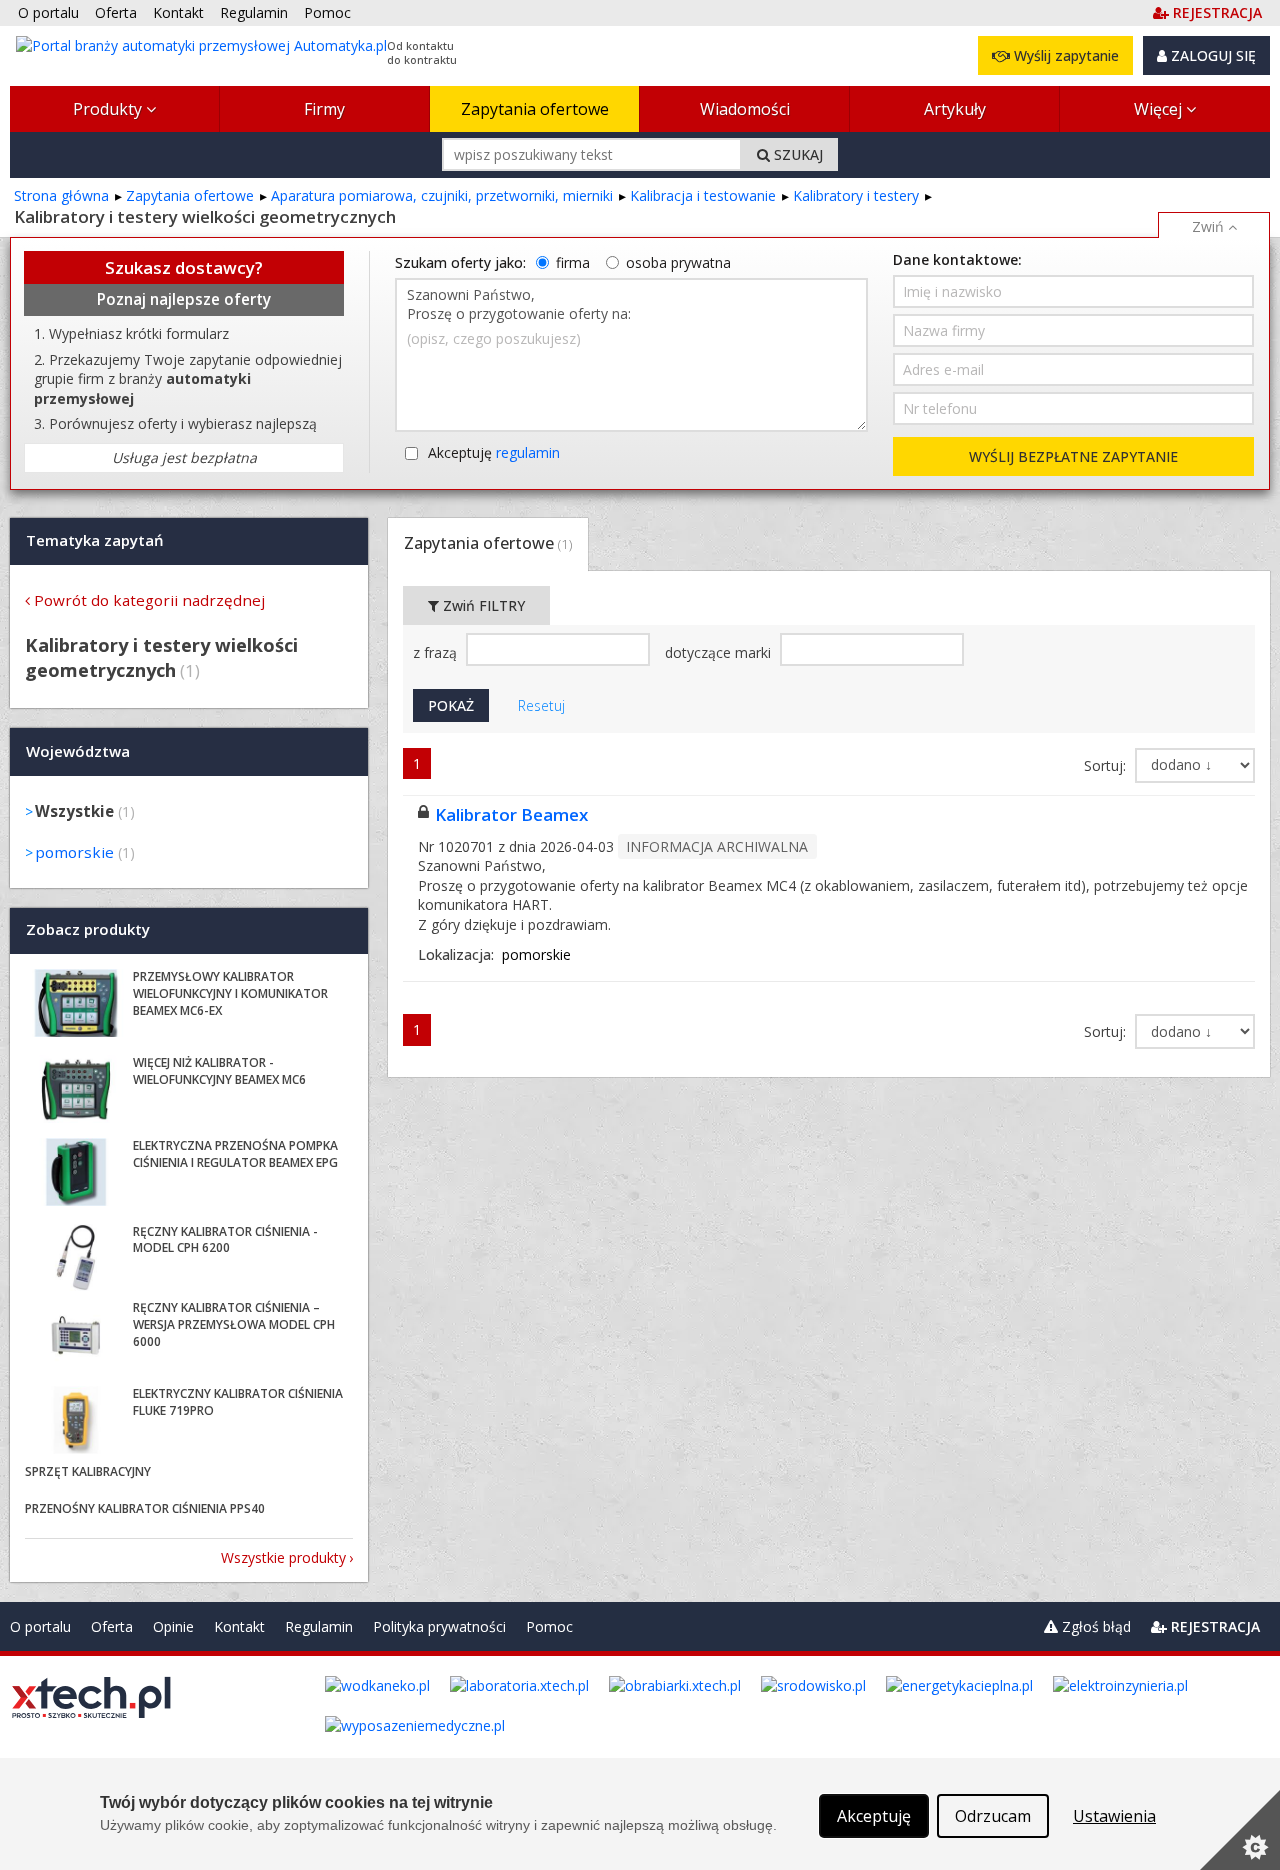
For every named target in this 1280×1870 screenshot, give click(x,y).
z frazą (437, 652)
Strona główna (61, 195)
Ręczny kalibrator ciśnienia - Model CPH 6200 (225, 1240)
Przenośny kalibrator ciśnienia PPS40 (145, 1508)
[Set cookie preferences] (1240, 1830)
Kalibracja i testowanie (703, 195)
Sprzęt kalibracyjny (88, 1471)
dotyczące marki (720, 652)
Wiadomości (745, 109)
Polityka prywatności (439, 1626)
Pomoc (549, 1626)
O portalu (40, 1626)
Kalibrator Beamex (511, 814)
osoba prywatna (678, 262)
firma (573, 262)
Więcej (1160, 109)
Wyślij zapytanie (1064, 55)
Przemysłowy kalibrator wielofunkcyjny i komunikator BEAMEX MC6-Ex (230, 993)
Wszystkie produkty (283, 1557)
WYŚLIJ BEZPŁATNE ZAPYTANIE (1073, 456)
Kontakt (239, 1626)
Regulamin (319, 1626)
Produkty (109, 109)
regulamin (528, 452)
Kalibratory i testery (856, 195)
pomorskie (74, 852)
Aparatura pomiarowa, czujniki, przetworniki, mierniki (442, 195)
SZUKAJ (796, 154)
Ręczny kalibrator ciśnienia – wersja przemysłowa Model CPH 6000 (234, 1324)
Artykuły (955, 109)
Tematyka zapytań (95, 540)
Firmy (324, 109)
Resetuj (541, 705)
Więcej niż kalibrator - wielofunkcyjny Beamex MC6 (219, 1071)
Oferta (112, 1626)
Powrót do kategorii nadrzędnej (149, 600)
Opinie (173, 1626)
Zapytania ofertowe (535, 109)
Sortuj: (1107, 765)
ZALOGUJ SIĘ (1211, 55)
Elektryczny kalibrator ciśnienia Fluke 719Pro (238, 1402)
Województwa (78, 751)
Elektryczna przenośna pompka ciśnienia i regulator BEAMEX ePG (235, 1154)
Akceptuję (494, 452)
